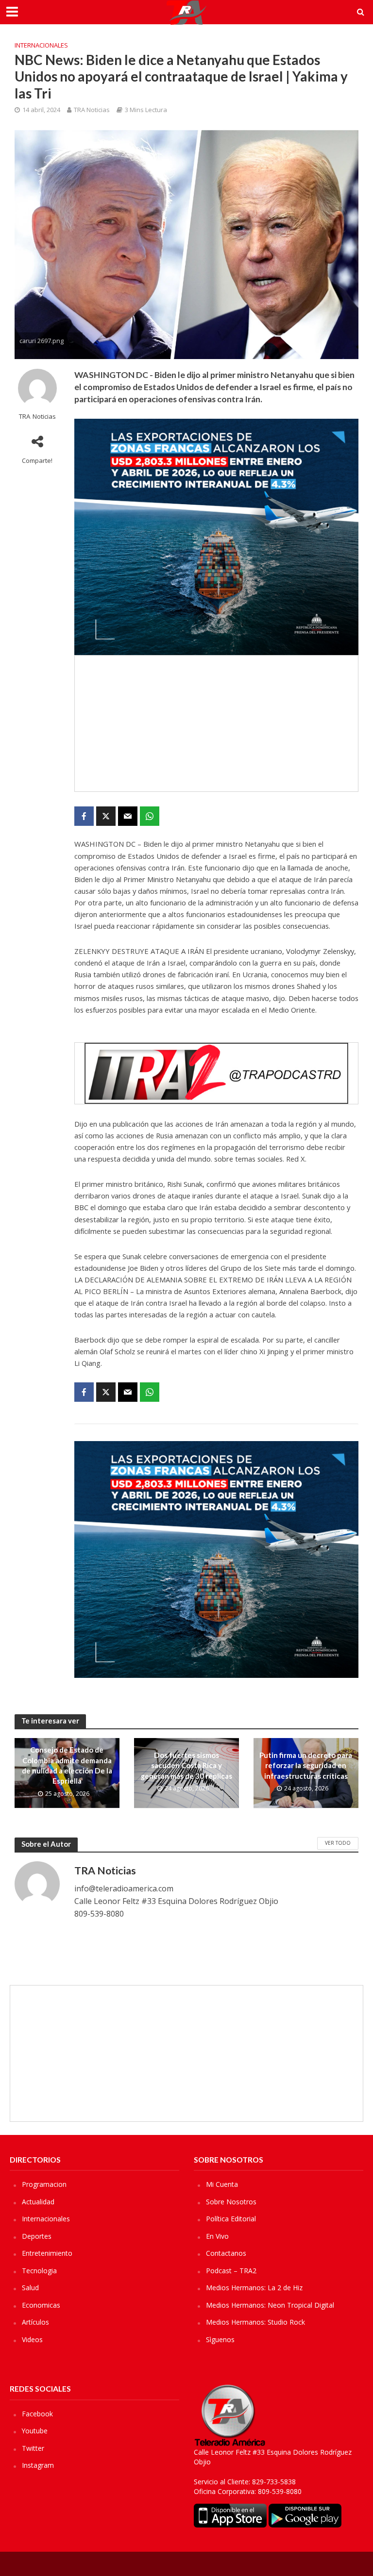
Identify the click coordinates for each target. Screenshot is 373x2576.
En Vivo (217, 2236)
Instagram (38, 2465)
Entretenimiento (47, 2253)
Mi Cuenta (222, 2184)
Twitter (33, 2448)
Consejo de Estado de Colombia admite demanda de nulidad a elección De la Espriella (67, 1765)
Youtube (35, 2431)
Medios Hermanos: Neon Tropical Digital (270, 2305)
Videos (32, 2339)
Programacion (44, 2184)
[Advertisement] (216, 723)
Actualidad (38, 2202)
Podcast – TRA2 (231, 2271)
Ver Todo (338, 1843)
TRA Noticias (92, 110)
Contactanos (226, 2253)
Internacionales (41, 45)
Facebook (37, 2414)
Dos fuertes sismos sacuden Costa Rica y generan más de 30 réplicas (186, 1765)
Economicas (41, 2305)
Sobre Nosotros (231, 2202)
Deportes (37, 2236)
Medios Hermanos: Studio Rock (255, 2322)
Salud (30, 2288)
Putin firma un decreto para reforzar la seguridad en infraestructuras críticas (306, 1765)
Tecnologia (39, 2271)
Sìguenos (220, 2339)
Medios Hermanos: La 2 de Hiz (254, 2288)
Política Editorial (231, 2219)
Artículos (35, 2322)
